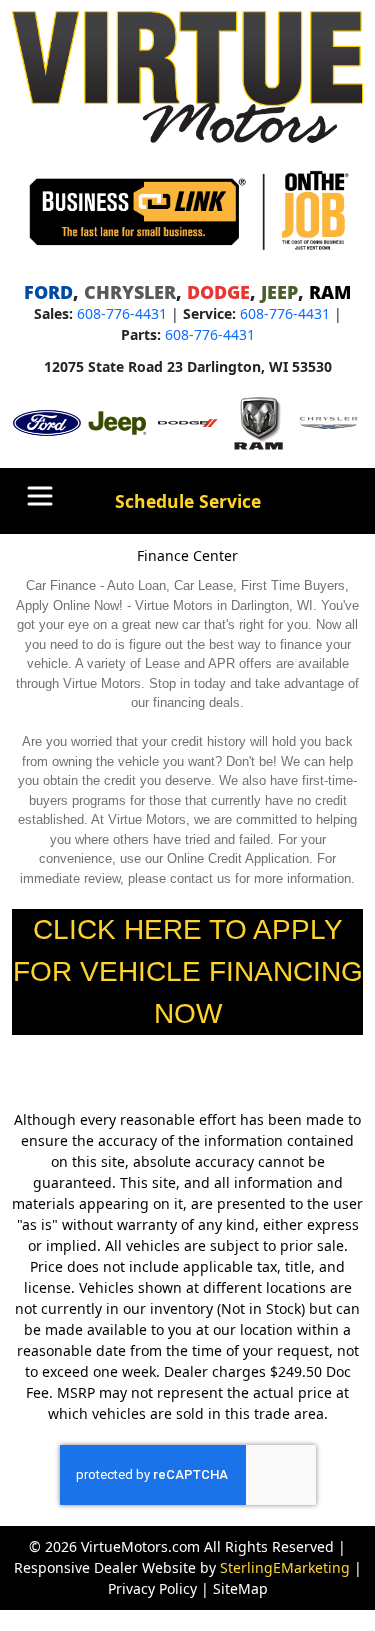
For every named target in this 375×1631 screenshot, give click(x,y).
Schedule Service (188, 501)
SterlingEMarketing (285, 1567)
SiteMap (240, 1588)
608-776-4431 (122, 313)
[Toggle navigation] (40, 496)
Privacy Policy (152, 1588)
